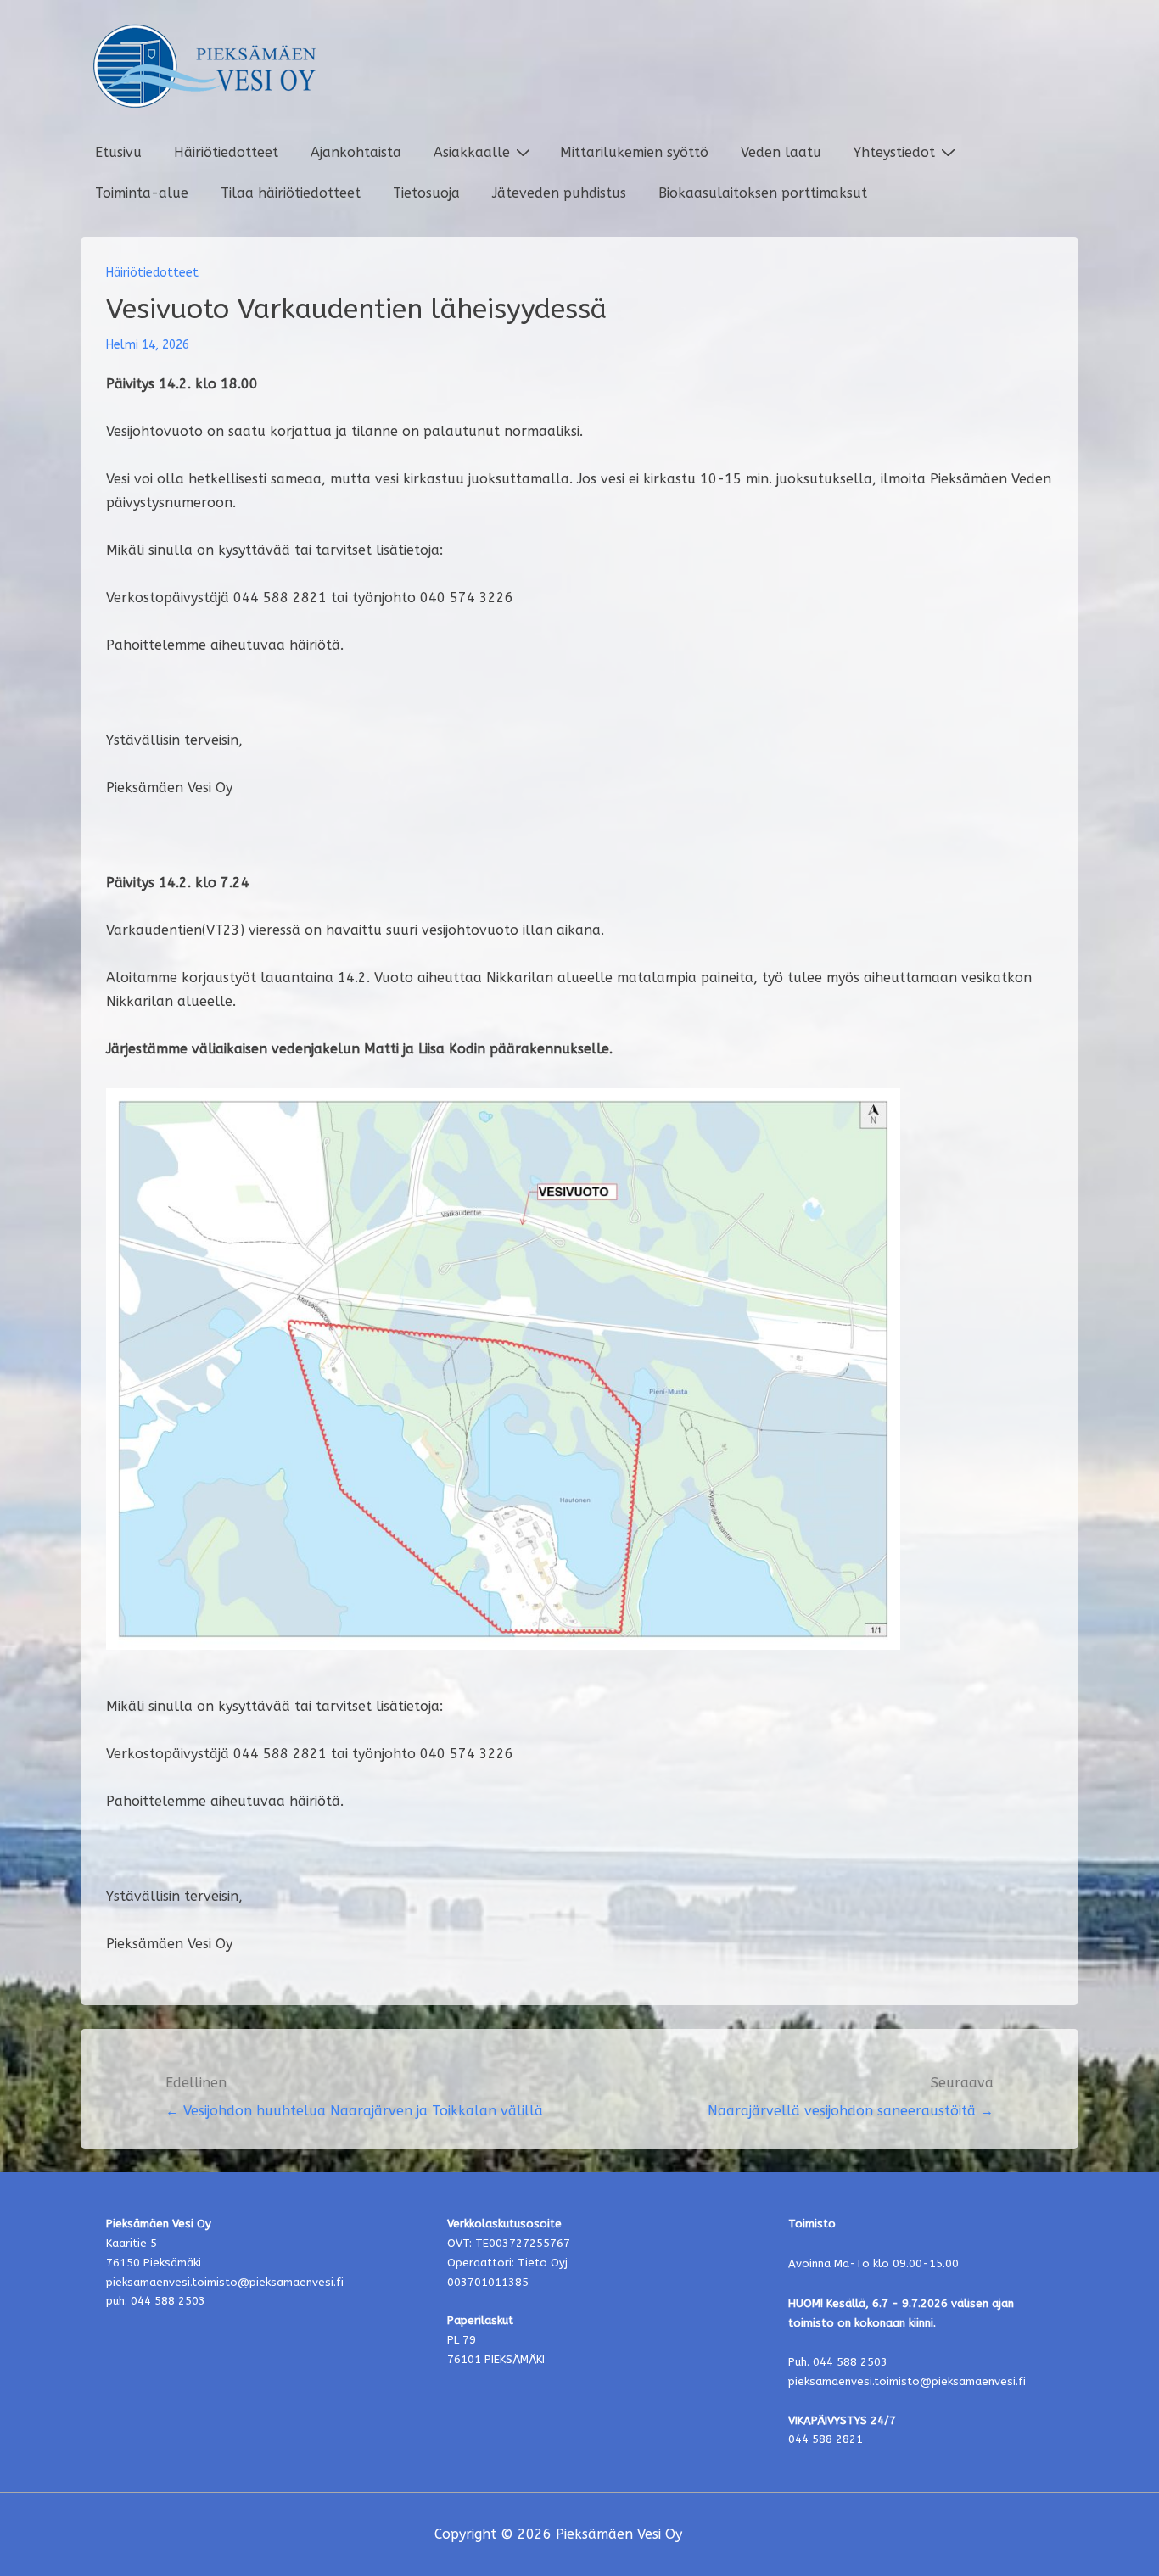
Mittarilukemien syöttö (634, 152)
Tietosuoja (426, 193)
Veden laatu (781, 152)
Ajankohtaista (356, 152)
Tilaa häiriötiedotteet (291, 193)
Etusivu (118, 152)
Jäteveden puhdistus (559, 193)
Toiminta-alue (142, 193)
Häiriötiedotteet (226, 152)
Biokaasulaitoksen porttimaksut (763, 193)
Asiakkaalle (472, 152)
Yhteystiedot (894, 152)
